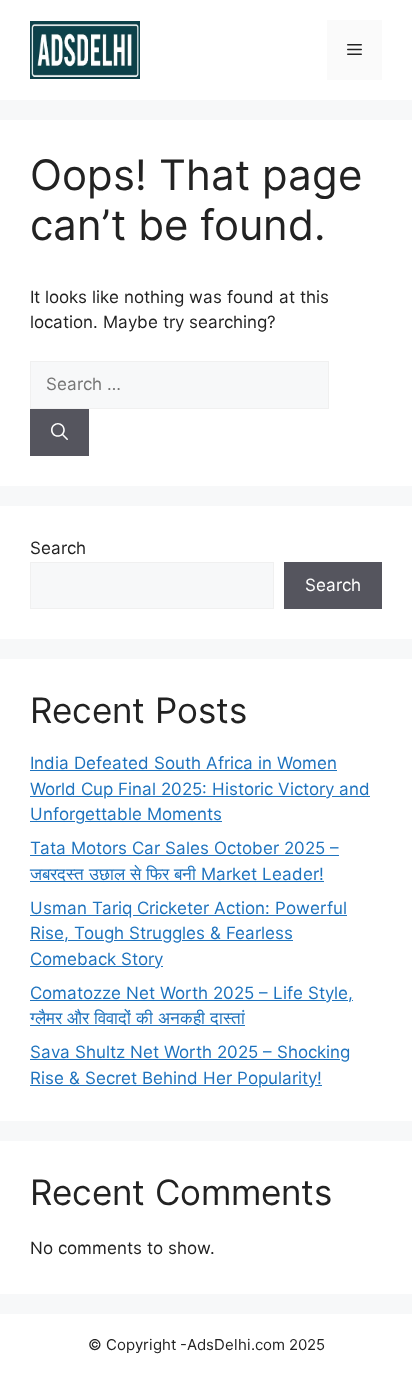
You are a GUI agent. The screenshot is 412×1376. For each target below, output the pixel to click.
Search (58, 548)
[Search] (59, 433)
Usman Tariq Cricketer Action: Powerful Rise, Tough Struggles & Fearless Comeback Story (188, 933)
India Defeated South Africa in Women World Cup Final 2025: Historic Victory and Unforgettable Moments (200, 788)
